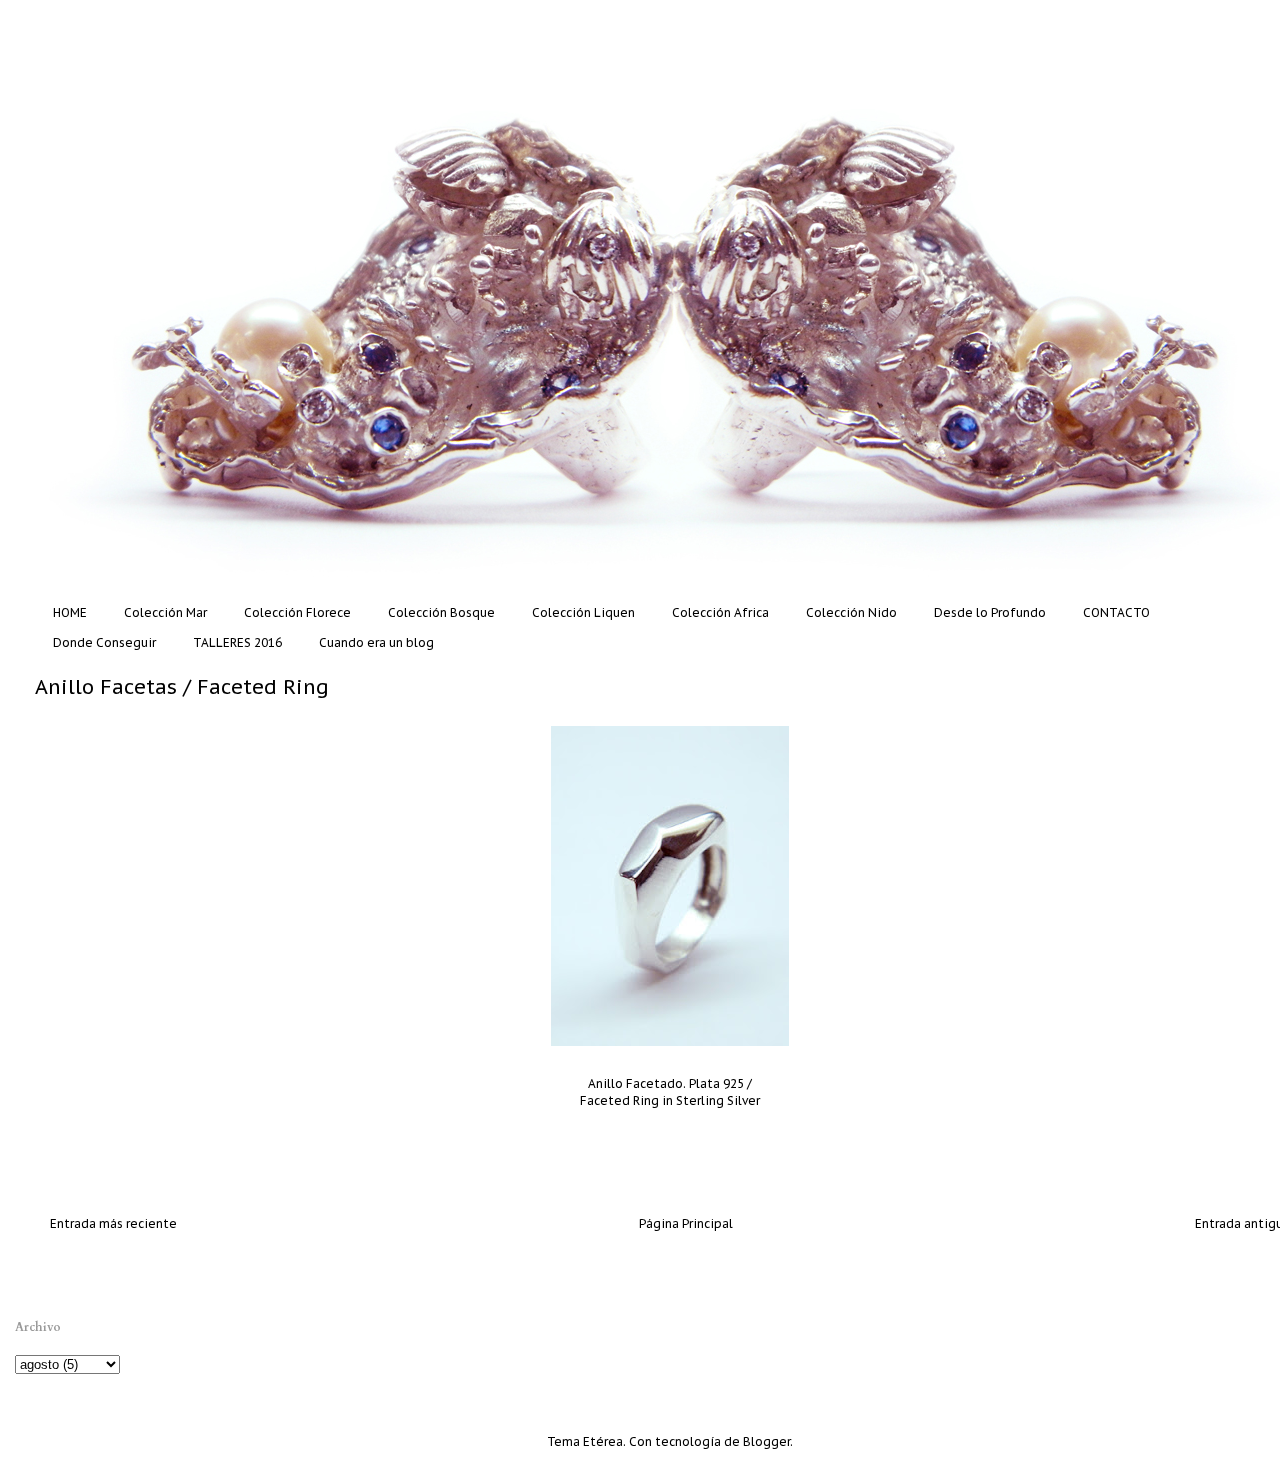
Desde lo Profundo (990, 612)
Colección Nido (851, 612)
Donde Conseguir (104, 642)
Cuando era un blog (376, 642)
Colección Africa (720, 612)
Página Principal (686, 1223)
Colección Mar (165, 612)
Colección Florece (297, 612)
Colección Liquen (583, 612)
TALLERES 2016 (237, 642)
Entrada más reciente (113, 1223)
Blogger (766, 1441)
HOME (70, 612)
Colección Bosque (441, 612)
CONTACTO (1116, 612)
